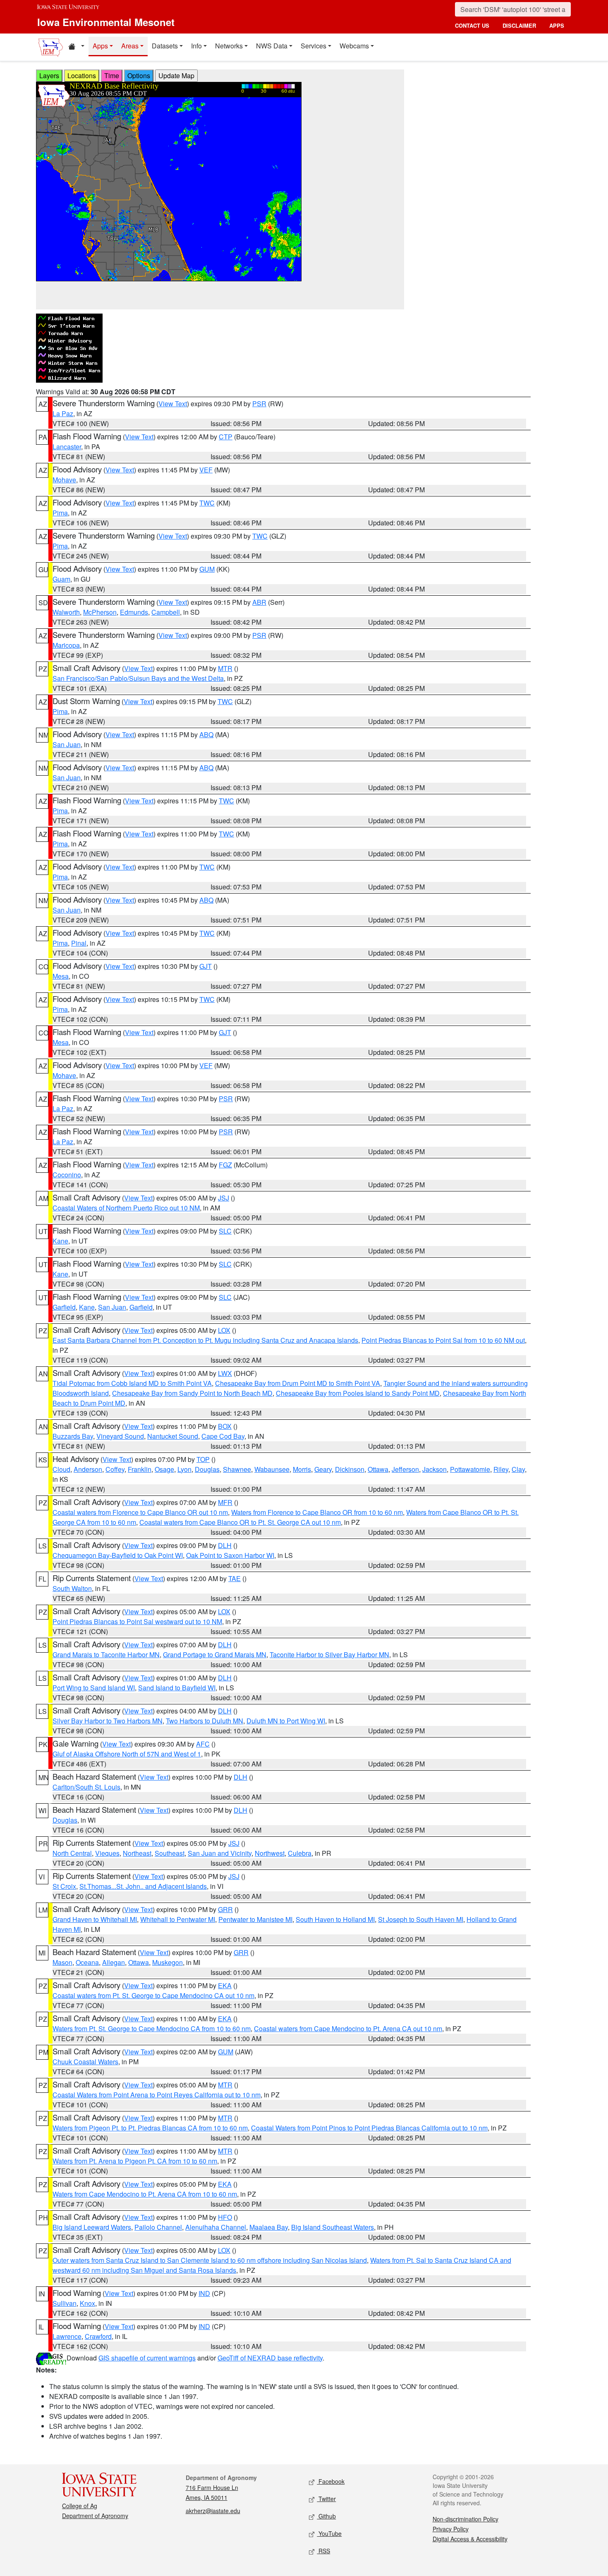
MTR (225, 668)
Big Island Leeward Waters (92, 2227)
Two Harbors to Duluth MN (205, 1721)
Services (314, 46)
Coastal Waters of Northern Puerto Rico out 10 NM (126, 1208)
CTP (226, 437)
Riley (501, 1469)
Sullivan (65, 2303)
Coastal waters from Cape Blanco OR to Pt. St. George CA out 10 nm (240, 1522)
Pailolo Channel (158, 2227)
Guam (61, 579)
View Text (173, 404)
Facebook (331, 2481)
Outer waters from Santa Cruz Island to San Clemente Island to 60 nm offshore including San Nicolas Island (210, 2260)
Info (196, 46)
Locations (82, 75)
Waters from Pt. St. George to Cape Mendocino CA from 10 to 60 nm (152, 2028)
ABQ (206, 734)
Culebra (300, 1853)
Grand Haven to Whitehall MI (95, 1919)
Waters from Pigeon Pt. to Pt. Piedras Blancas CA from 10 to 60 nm (150, 2128)
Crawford (98, 2336)
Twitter (326, 2499)
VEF (206, 470)
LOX (224, 1330)
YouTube (329, 2533)
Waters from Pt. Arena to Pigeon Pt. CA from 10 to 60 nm (135, 2161)
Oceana (87, 1962)
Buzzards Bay (73, 1436)
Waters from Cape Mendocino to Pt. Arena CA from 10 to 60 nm (145, 2194)
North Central (72, 1853)
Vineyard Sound (120, 1436)
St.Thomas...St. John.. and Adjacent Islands (143, 1886)
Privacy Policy (451, 2529)
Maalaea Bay (269, 2227)
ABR (259, 602)
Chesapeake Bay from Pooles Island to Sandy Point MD (358, 1393)
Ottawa (378, 1469)
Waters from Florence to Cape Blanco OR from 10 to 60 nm (317, 1512)
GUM (207, 569)
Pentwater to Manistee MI (255, 1919)
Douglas (207, 1469)
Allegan (114, 1962)
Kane (60, 1241)
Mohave (64, 480)
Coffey (115, 1469)
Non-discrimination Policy (466, 2519)
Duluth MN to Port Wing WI (286, 1721)
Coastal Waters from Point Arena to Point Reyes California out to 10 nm (157, 2095)
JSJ (224, 1198)
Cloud (61, 1469)
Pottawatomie (470, 1469)
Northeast (137, 1853)
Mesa (61, 976)
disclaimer (519, 25)
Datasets (165, 46)
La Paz (63, 413)
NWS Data (272, 46)
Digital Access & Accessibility (470, 2539)
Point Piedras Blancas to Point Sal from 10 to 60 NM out (443, 1340)
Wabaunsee (272, 1469)
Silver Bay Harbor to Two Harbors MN (108, 1721)
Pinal (79, 943)
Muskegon (168, 1962)
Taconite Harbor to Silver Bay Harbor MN (329, 1655)
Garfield (64, 1307)
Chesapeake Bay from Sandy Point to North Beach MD (192, 1393)
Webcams (354, 46)
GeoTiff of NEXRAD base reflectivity (270, 2358)
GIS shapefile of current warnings (147, 2358)
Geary (323, 1469)
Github (326, 2516)
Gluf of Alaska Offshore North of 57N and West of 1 (127, 1754)
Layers (49, 75)
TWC (207, 503)
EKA (225, 1985)
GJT (206, 966)
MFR (225, 1502)
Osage (164, 1469)
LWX (225, 1373)
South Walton (72, 1588)
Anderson (88, 1469)
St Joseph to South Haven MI (421, 1919)
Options (139, 75)
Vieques (107, 1853)
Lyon (184, 1469)
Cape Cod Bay (223, 1436)
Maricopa (66, 645)
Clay (518, 1469)
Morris (302, 1469)
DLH (225, 1545)
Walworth (66, 612)
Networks (229, 46)
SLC (225, 1231)
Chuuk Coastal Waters (85, 2062)
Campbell (166, 612)
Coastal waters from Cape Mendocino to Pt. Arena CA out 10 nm (348, 2028)
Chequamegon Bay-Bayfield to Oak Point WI (118, 1555)
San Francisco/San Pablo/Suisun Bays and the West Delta (138, 678)
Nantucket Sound (173, 1436)
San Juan (67, 744)
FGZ (225, 1165)
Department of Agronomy (95, 2516)
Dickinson (350, 1469)
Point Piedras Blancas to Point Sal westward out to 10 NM (137, 1621)
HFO (225, 2217)
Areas (130, 46)
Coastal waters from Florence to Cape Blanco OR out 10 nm (140, 1512)
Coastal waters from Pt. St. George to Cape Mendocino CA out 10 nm (153, 1995)
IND (204, 2293)
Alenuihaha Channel (216, 2227)
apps (557, 25)
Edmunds (134, 612)
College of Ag (80, 2506)
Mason (62, 1962)
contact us (472, 25)
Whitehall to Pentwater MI (178, 1919)
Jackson (434, 1469)
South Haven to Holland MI (335, 1919)
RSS (323, 2551)
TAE (235, 1578)
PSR (259, 404)
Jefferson (405, 1469)
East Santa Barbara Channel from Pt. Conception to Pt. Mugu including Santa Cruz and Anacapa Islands (205, 1340)
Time (112, 75)
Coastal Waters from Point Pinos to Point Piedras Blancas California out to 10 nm (369, 2128)
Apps (100, 46)
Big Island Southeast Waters (333, 2227)
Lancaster (67, 447)
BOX (225, 1426)
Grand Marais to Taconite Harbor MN (106, 1655)
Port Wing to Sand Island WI (94, 1688)
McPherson (100, 612)
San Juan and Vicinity (220, 1853)
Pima (60, 513)
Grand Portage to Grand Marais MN (215, 1655)
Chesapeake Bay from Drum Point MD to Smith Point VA (298, 1383)
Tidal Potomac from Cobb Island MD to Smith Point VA (132, 1383)
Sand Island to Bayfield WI (177, 1688)
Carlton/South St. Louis (86, 1787)
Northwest (270, 1853)
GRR (225, 1909)
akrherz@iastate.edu (213, 2511)
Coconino (67, 1175)
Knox (87, 2303)
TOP (203, 1459)
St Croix (64, 1886)
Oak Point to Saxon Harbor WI (230, 1555)
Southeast (170, 1853)
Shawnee (237, 1469)
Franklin (140, 1469)
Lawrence (67, 2336)
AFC (203, 1744)
